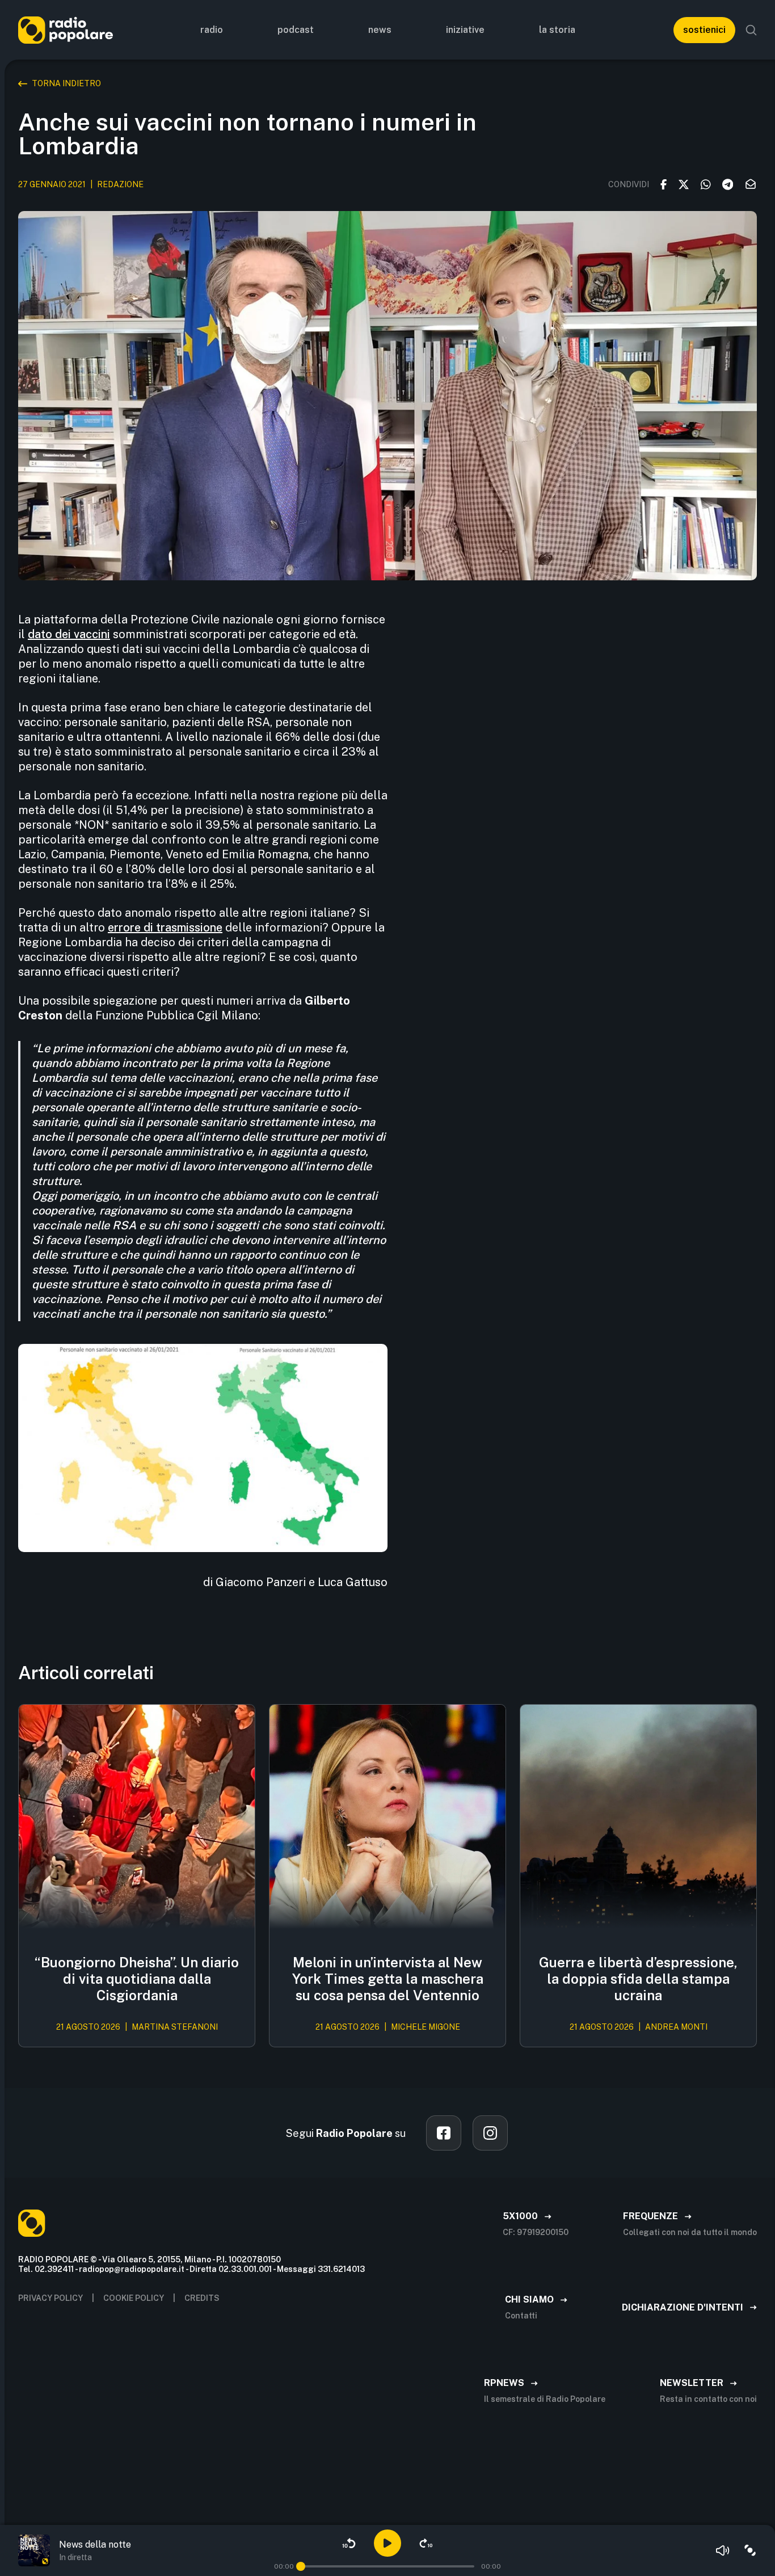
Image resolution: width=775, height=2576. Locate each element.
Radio (212, 30)
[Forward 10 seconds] (426, 2543)
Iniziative (465, 30)
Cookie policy (134, 2298)
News (380, 30)
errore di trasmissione (165, 927)
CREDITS (202, 2298)
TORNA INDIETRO (66, 83)
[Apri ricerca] (751, 30)
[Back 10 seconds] (349, 2543)
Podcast (296, 30)
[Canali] (750, 2550)
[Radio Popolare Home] (66, 30)
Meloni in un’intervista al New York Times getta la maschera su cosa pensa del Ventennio (388, 1979)
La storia (557, 30)
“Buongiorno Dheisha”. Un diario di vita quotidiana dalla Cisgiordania (137, 1979)
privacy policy (50, 2298)
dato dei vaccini (69, 634)
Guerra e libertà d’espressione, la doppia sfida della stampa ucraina (638, 1979)
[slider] (301, 2566)
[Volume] (723, 2550)
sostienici (704, 30)
